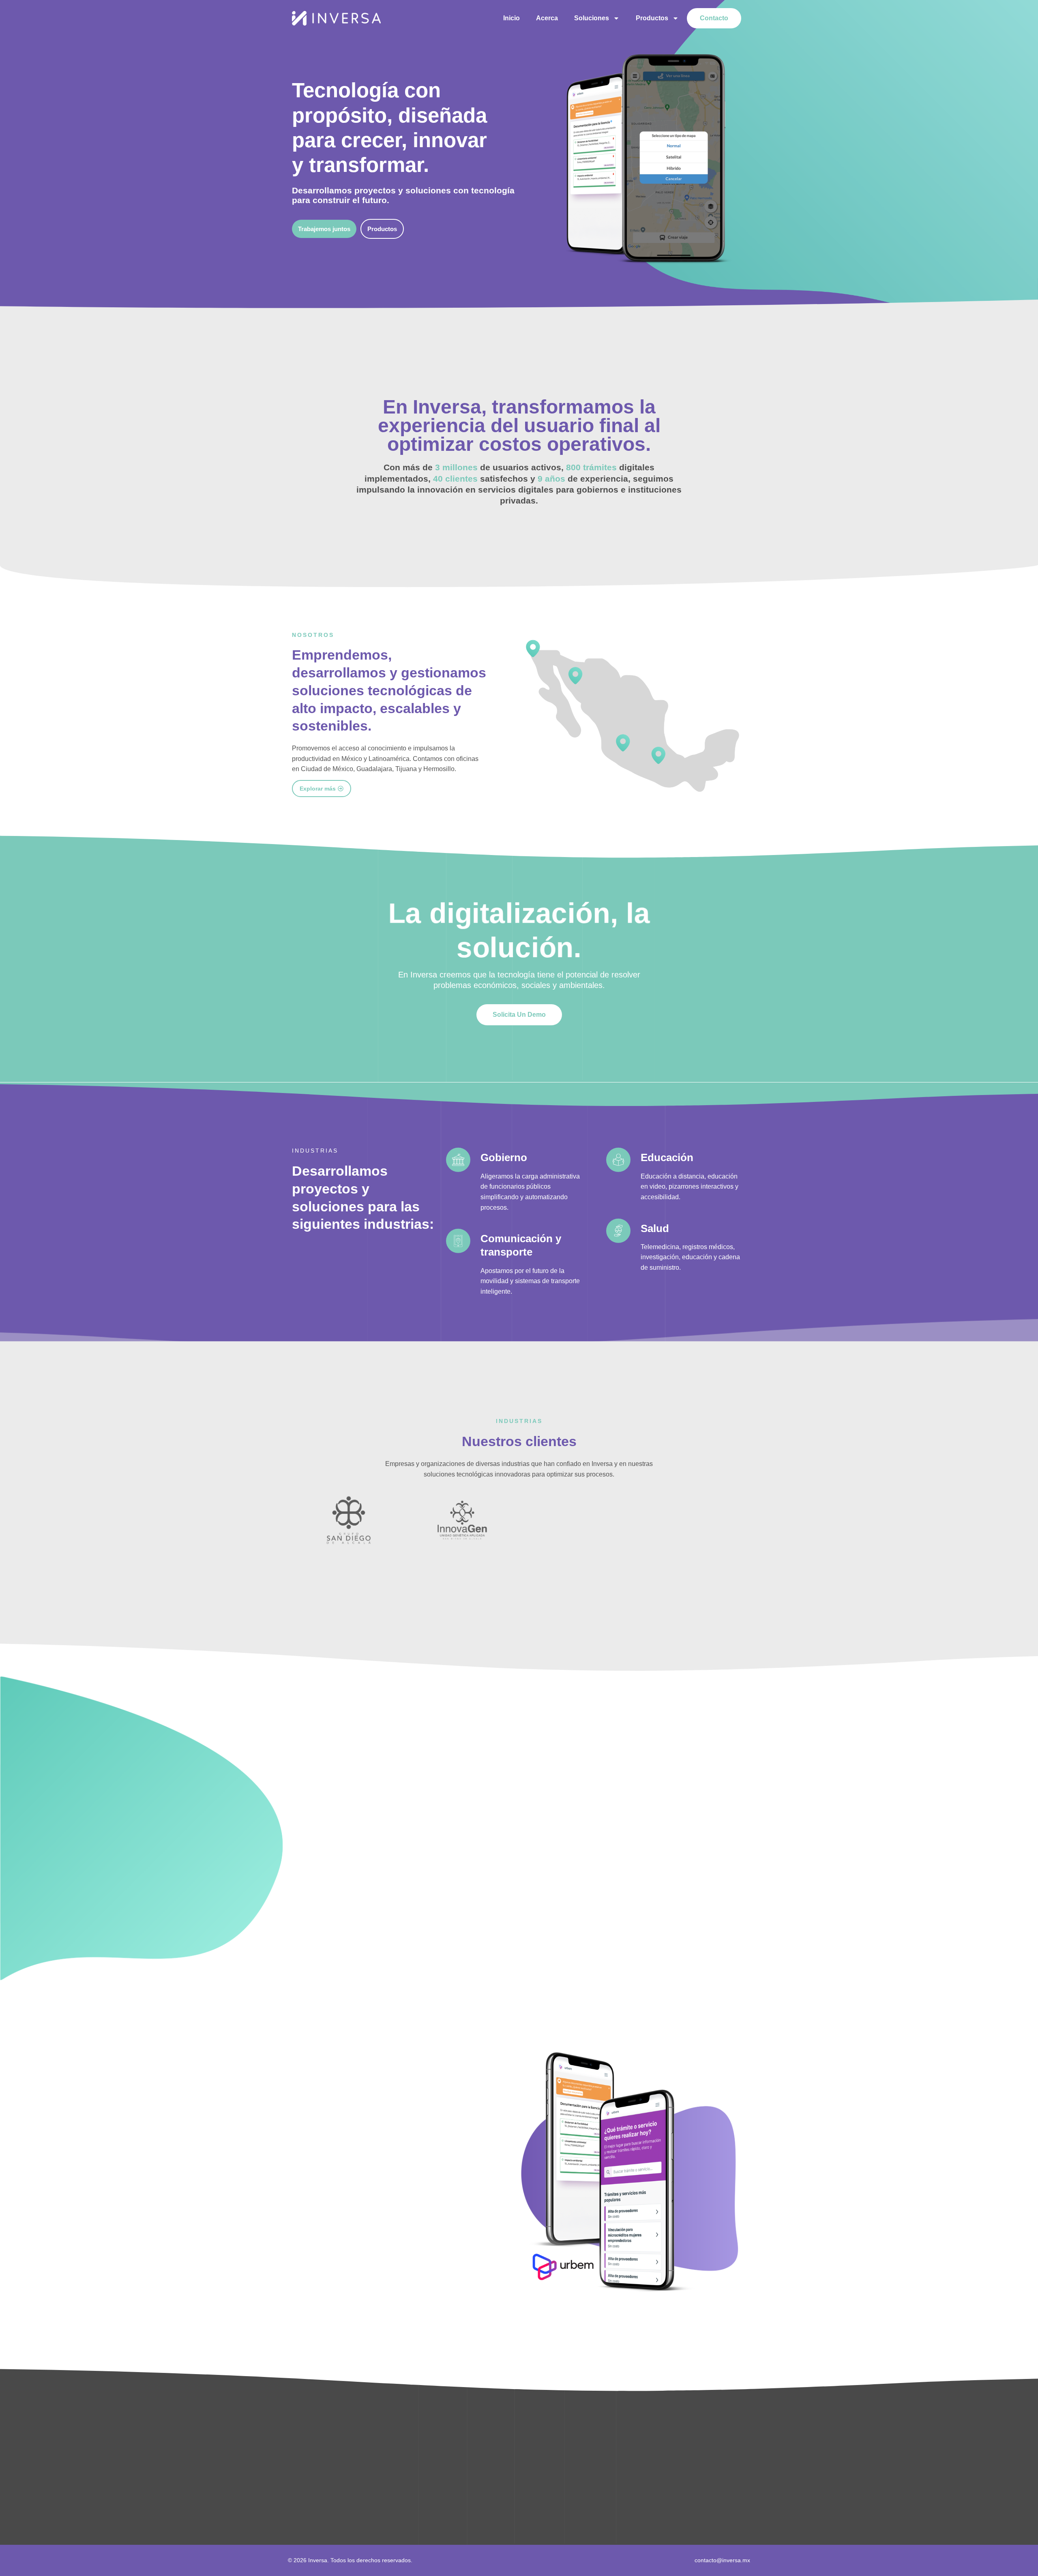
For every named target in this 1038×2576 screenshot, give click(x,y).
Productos (652, 18)
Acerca (547, 18)
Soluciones (592, 18)
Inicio (511, 18)
